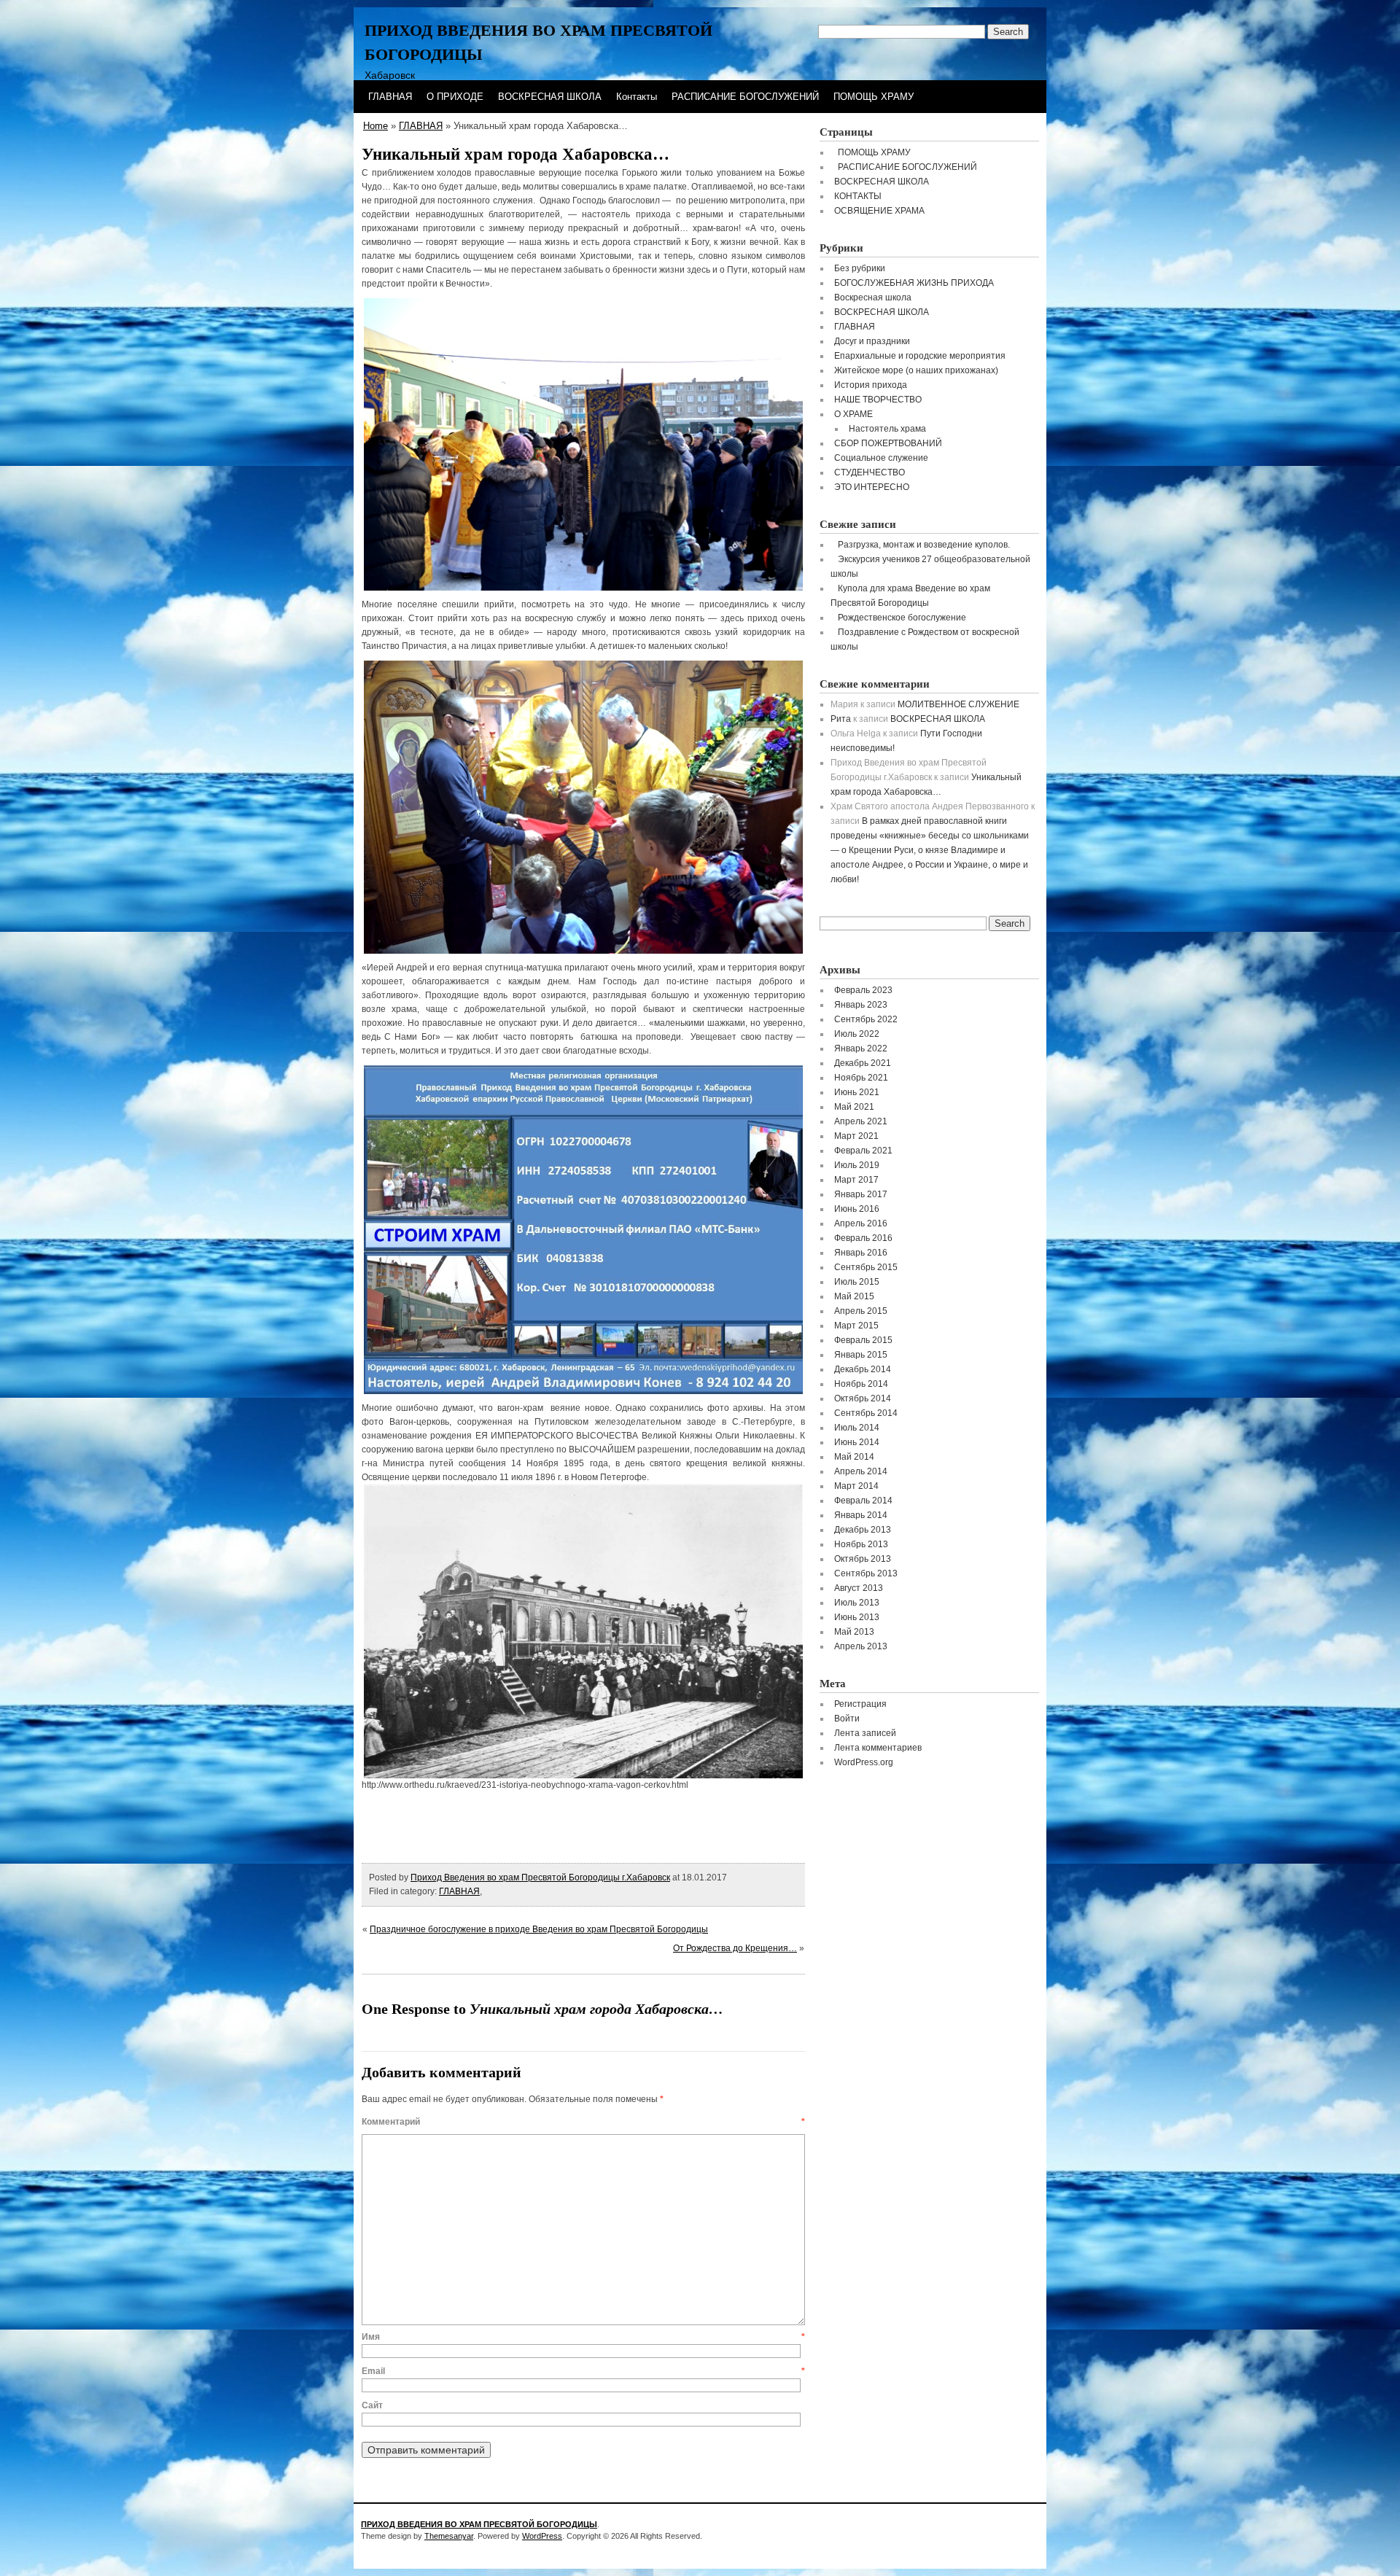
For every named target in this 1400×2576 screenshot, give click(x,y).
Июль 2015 (857, 1282)
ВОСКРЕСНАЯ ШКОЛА (550, 97)
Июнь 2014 (857, 1442)
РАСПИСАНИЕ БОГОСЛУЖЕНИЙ (745, 97)
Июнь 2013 (857, 1617)
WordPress (542, 2536)
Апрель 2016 (861, 1223)
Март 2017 (856, 1180)
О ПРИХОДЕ (455, 97)
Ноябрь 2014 (861, 1384)
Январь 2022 (861, 1048)
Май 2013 (854, 1632)
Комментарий (583, 2122)
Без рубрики (860, 268)
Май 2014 (854, 1457)
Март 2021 (856, 1136)
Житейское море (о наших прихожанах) (916, 370)
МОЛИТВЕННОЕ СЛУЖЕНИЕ (958, 704)
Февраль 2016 (863, 1238)
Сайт (372, 2405)
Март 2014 (856, 1486)
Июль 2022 (857, 1034)
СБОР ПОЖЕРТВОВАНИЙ (888, 443)
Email (583, 2371)
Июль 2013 (857, 1603)
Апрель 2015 (861, 1311)
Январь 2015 (861, 1355)
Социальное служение (881, 458)
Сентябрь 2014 (866, 1413)
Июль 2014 (857, 1428)
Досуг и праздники (872, 341)
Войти (847, 1719)
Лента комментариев (878, 1748)
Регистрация (860, 1704)
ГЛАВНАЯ (390, 97)
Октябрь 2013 (863, 1559)
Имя (583, 2337)
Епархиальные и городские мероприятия (920, 356)
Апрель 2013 (861, 1646)
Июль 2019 (857, 1165)
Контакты (637, 97)
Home (376, 126)
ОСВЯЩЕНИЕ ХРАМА (879, 211)
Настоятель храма (887, 429)
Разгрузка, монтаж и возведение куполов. (924, 545)
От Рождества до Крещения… (735, 1948)
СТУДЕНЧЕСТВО (870, 472)
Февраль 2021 (863, 1151)
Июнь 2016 (857, 1209)
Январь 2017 (861, 1194)
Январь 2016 (861, 1253)
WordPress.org (864, 1762)
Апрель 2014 (861, 1471)
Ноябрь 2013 (861, 1544)
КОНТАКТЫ (858, 196)
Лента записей (865, 1733)
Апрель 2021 (861, 1121)
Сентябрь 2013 (866, 1573)
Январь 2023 (861, 1005)
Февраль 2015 (863, 1340)
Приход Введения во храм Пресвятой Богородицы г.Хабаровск (540, 1877)
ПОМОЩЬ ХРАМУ (874, 97)
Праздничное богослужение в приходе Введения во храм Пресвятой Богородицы (539, 1929)
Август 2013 (859, 1588)
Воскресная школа (873, 297)
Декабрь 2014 (863, 1369)
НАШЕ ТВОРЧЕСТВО (878, 400)
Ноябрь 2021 (861, 1078)
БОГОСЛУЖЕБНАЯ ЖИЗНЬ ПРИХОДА (914, 283)
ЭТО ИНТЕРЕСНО (872, 487)
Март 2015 (856, 1326)
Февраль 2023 (863, 990)
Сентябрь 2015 (866, 1267)
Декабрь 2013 (863, 1530)
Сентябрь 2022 (866, 1019)
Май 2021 (854, 1107)
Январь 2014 (861, 1515)
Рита (841, 719)
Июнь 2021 (857, 1092)
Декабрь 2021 (863, 1063)
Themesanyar (449, 2536)
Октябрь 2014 (863, 1398)
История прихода (871, 385)
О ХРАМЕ (853, 414)
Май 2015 (854, 1296)
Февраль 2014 (863, 1501)
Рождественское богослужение (902, 618)
